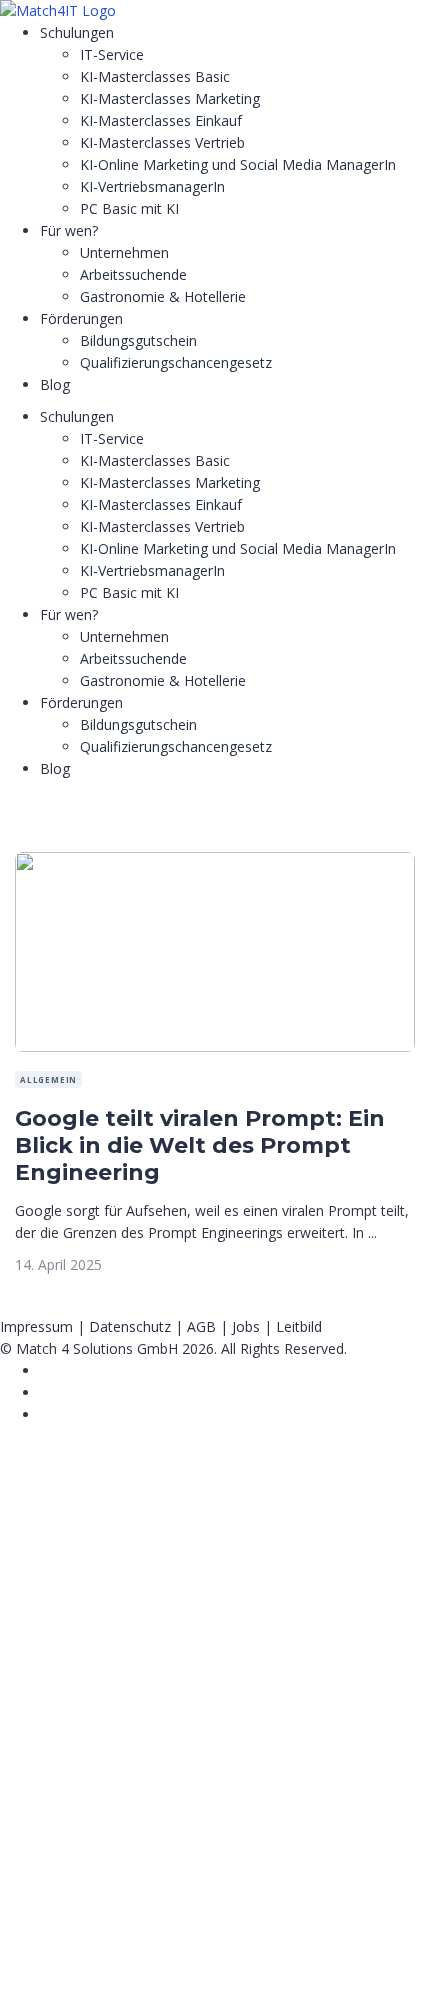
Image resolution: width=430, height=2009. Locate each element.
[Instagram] (45, 1414)
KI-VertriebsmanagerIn (152, 186)
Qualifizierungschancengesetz (176, 362)
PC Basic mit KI (129, 208)
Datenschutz (130, 1326)
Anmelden (195, 1975)
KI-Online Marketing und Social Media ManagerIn (238, 164)
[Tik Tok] (45, 1392)
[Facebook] (45, 1370)
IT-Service (112, 54)
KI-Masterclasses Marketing (170, 98)
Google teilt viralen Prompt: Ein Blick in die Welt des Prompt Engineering (200, 1145)
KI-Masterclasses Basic (155, 76)
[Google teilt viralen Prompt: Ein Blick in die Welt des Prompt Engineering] (215, 862)
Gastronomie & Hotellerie (163, 296)
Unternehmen (124, 252)
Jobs (246, 1326)
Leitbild (299, 1326)
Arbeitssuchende (133, 274)
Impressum (36, 1326)
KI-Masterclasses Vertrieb (162, 142)
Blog (55, 384)
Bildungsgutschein (138, 340)
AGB (201, 1326)
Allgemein (48, 1079)
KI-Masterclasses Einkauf (161, 120)
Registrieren (122, 1975)
